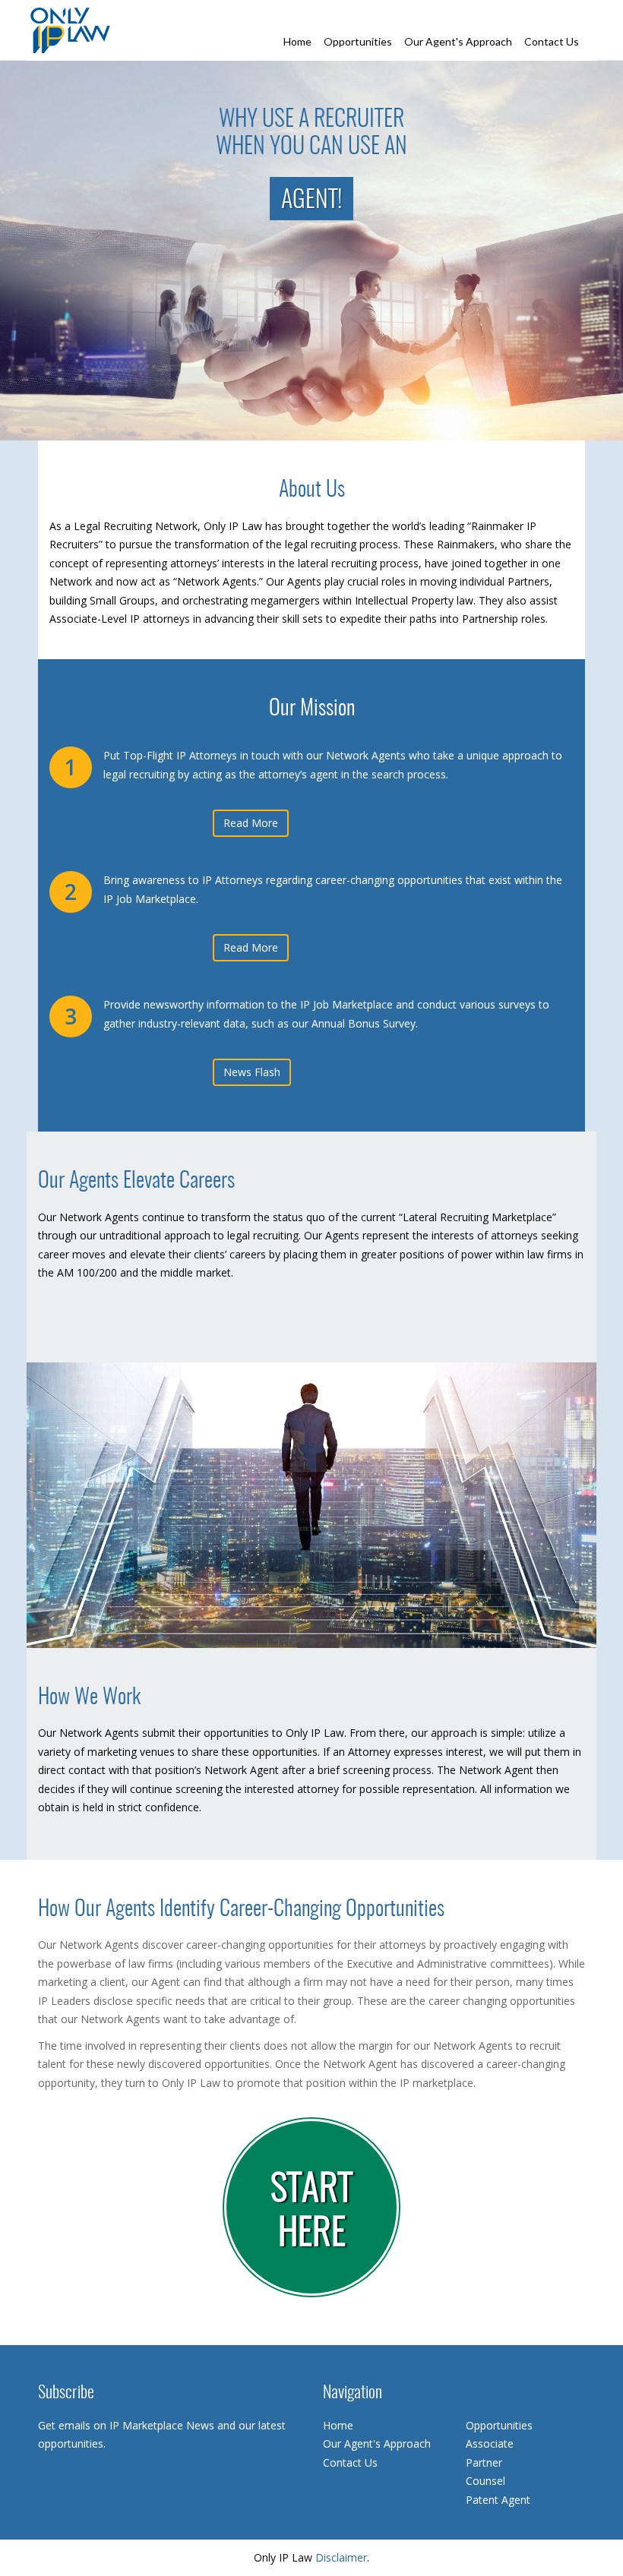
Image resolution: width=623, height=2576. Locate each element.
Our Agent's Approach (458, 41)
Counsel (485, 2481)
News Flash (252, 1072)
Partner (484, 2462)
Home (297, 41)
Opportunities (358, 41)
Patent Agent (498, 2500)
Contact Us (552, 41)
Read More (251, 823)
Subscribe (66, 2393)
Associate (490, 2443)
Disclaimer (341, 2557)
